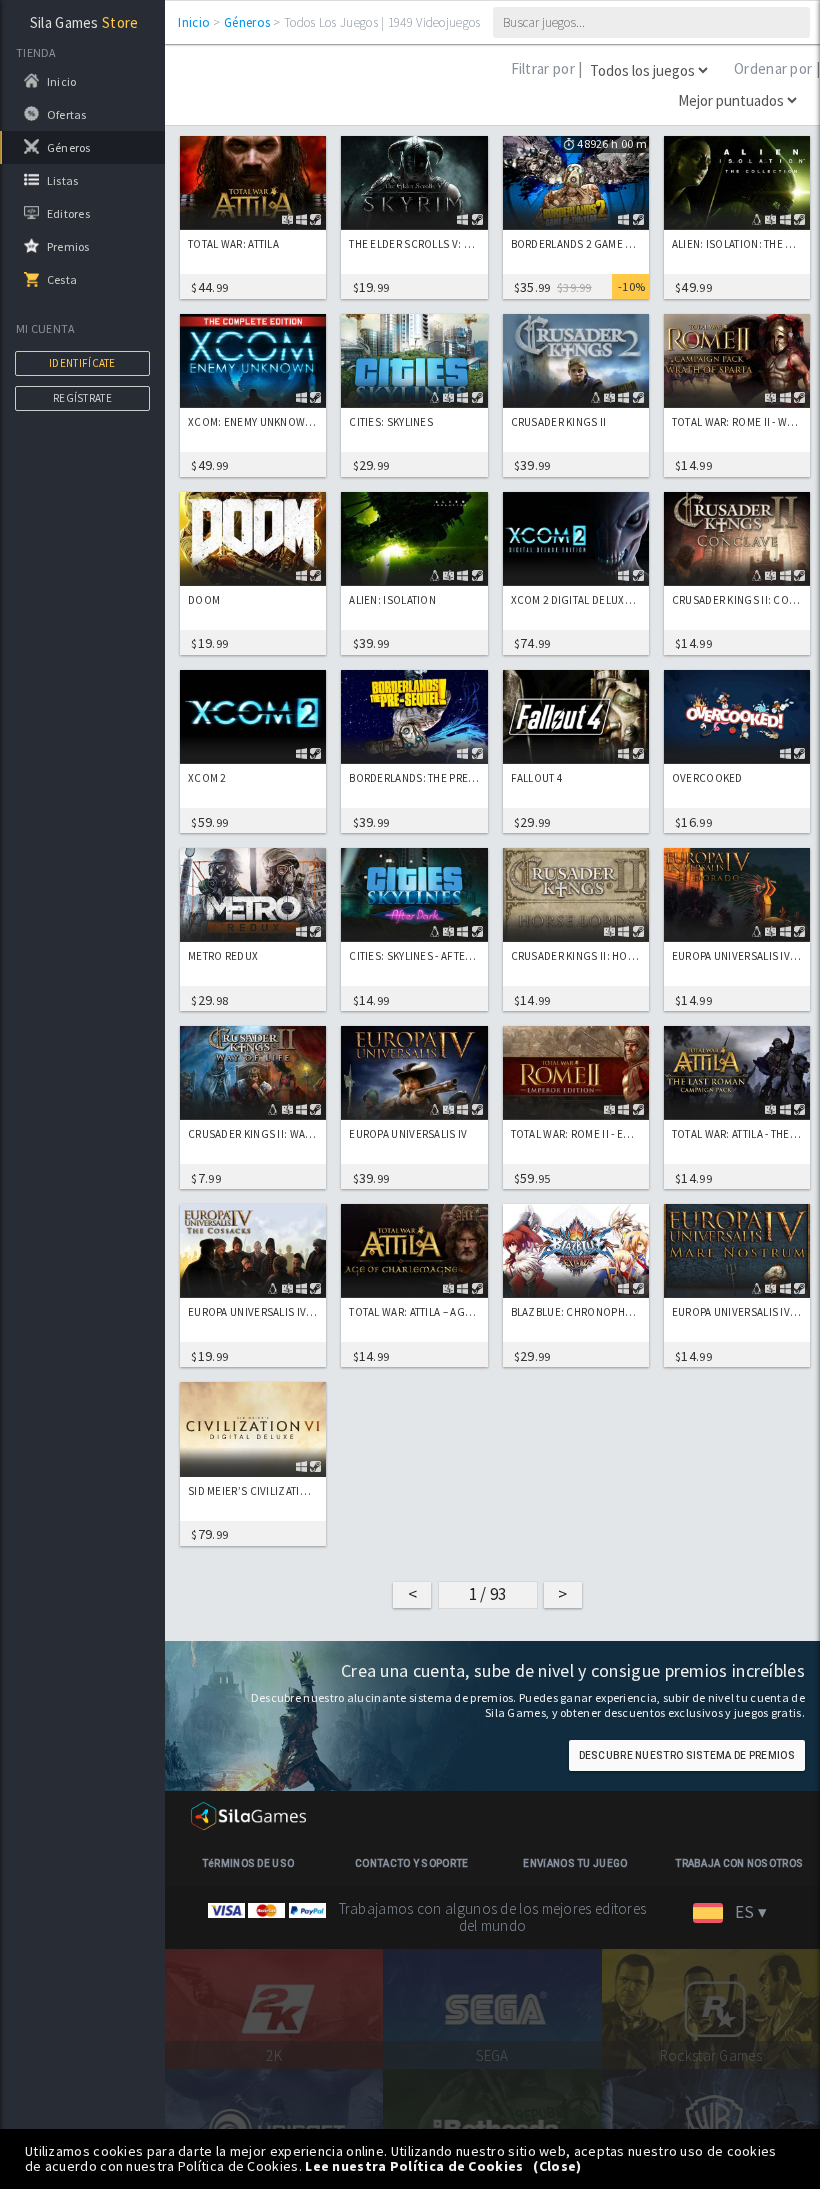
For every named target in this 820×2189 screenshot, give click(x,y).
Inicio (194, 22)
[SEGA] (492, 2007)
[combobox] (738, 1912)
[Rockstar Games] (711, 2007)
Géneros (247, 22)
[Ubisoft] (274, 2127)
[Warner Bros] (711, 2127)
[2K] (274, 2007)
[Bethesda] (492, 2127)
